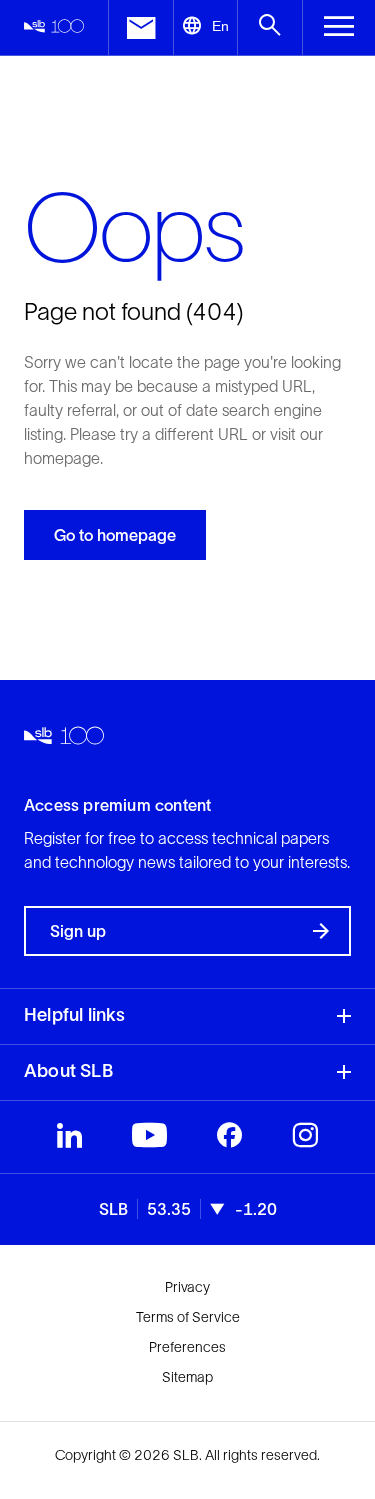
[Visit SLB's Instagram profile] (305, 1140)
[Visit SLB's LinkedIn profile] (69, 1140)
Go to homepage (115, 535)
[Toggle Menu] (338, 27)
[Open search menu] (269, 27)
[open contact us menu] (140, 27)
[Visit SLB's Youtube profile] (149, 1140)
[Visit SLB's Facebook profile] (229, 1140)
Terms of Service (188, 1317)
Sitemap (187, 1377)
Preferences (187, 1347)
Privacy (187, 1287)
